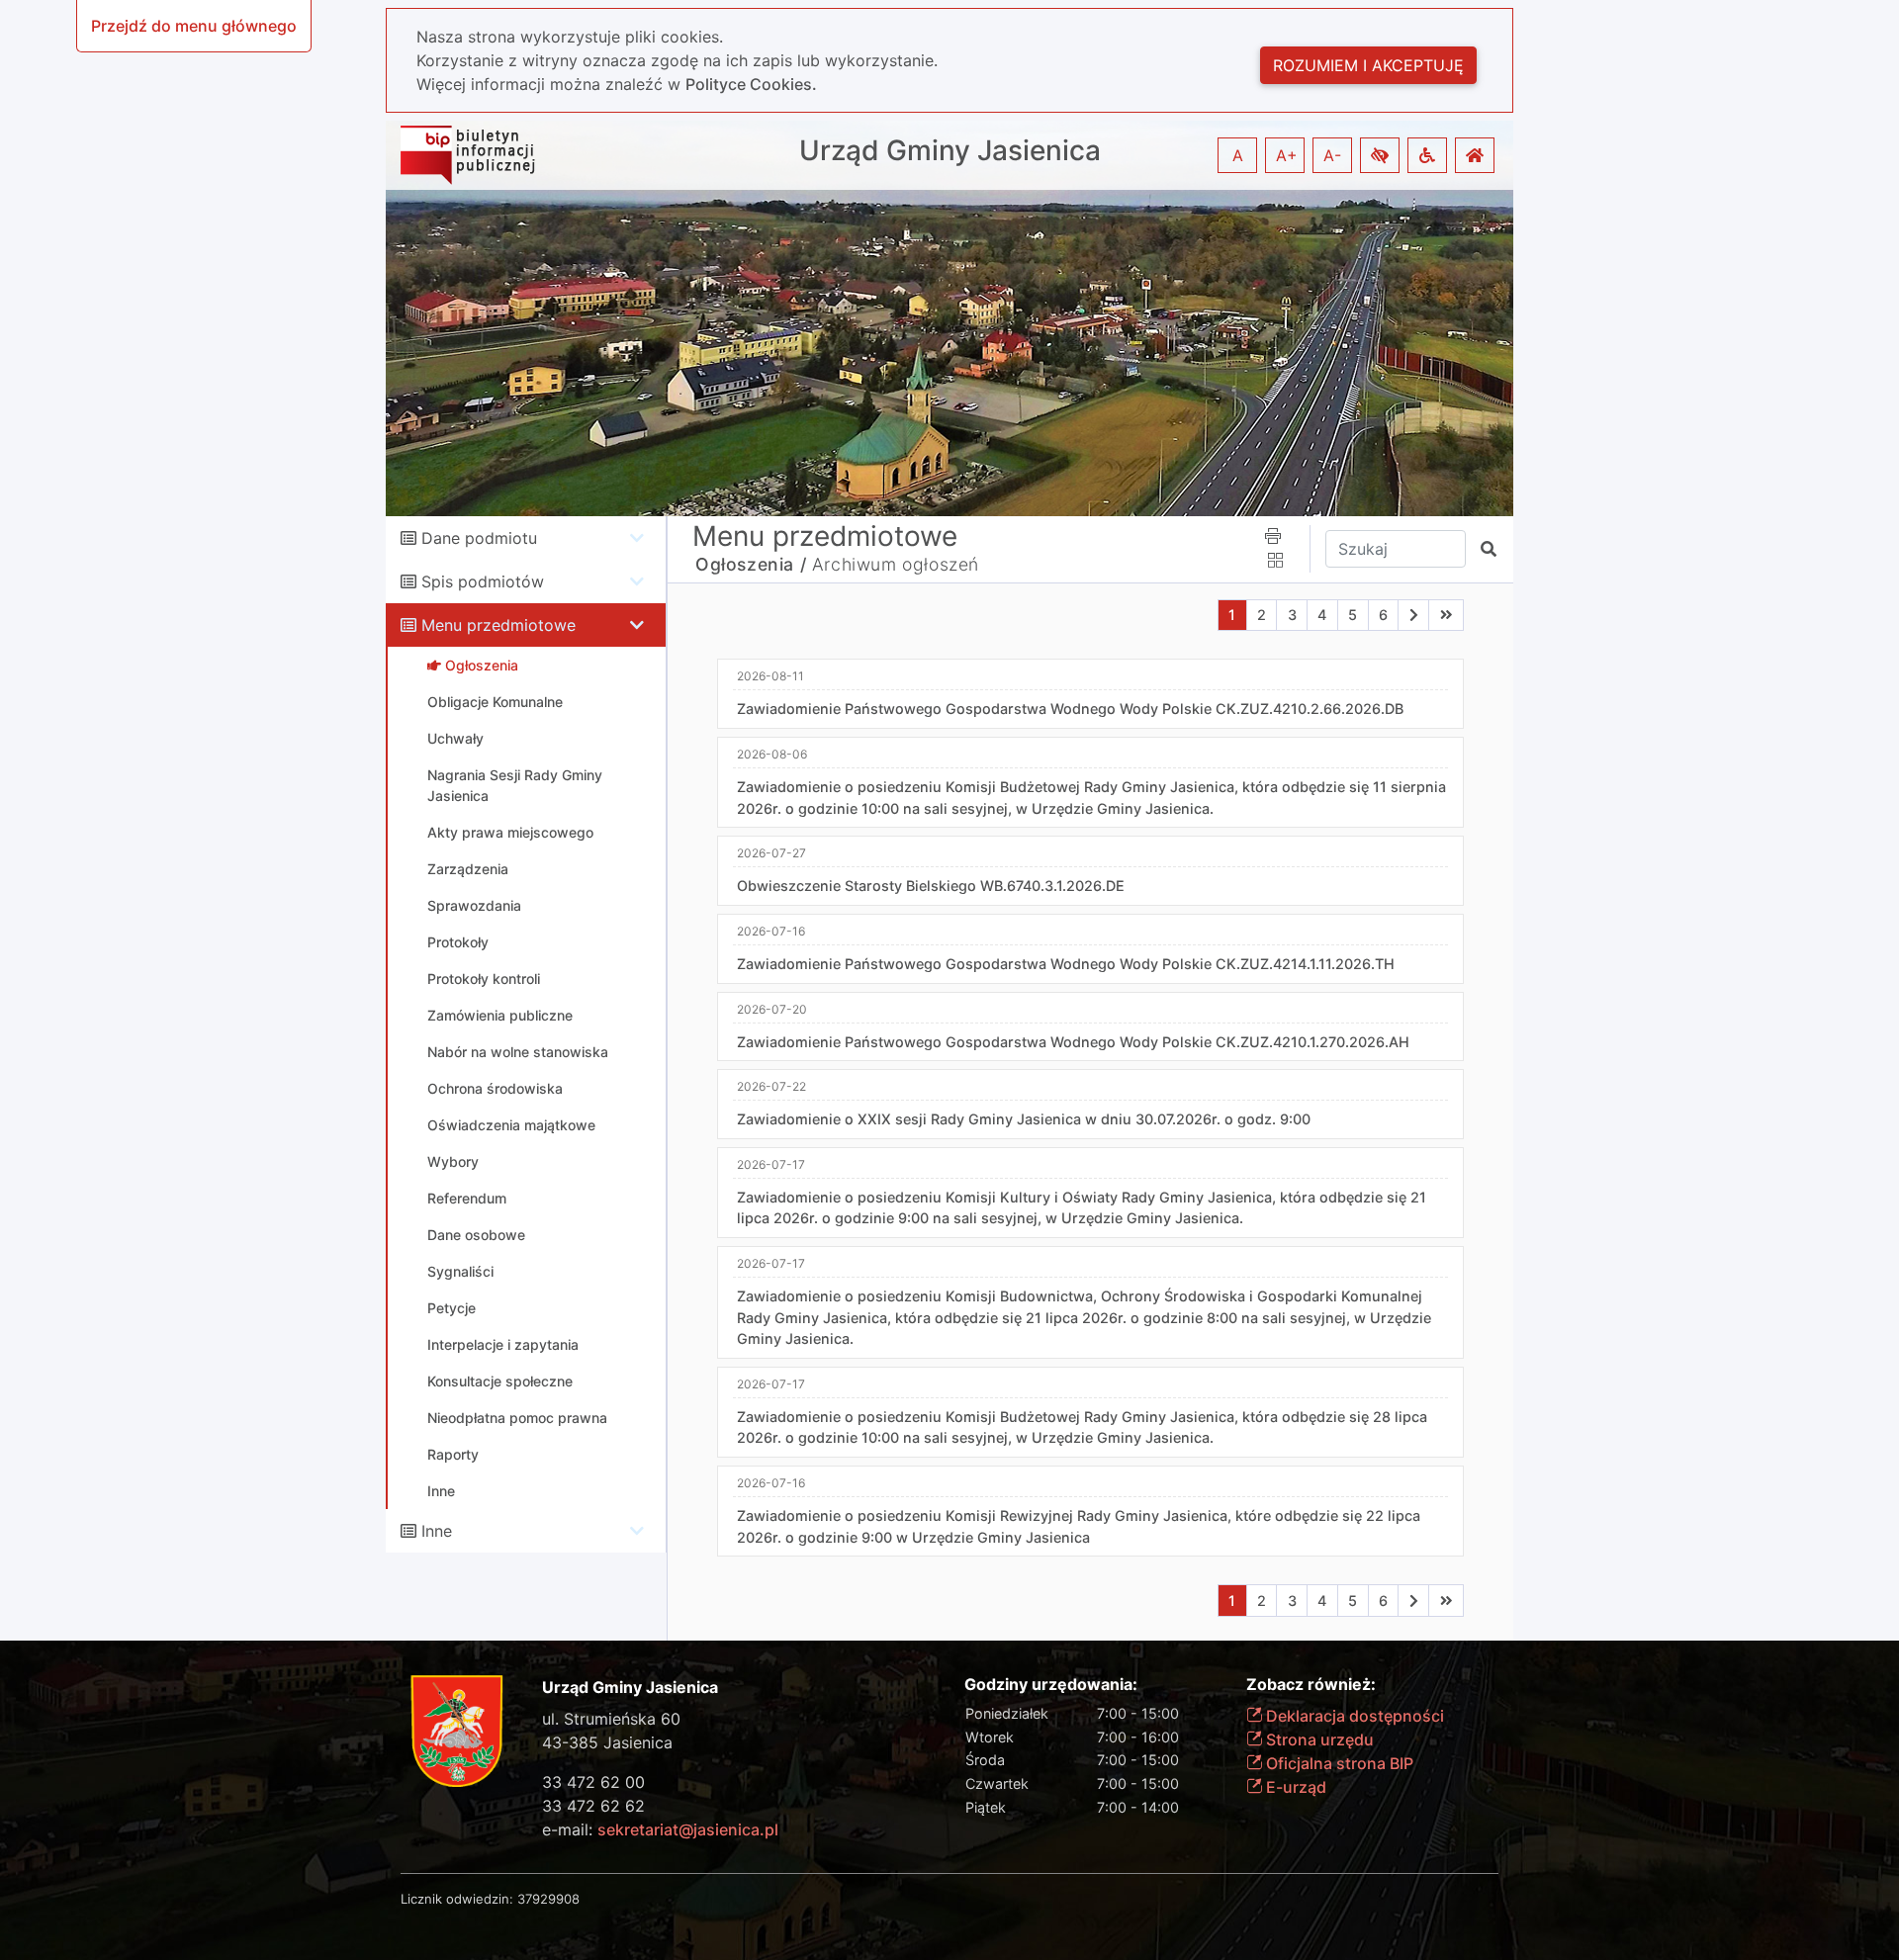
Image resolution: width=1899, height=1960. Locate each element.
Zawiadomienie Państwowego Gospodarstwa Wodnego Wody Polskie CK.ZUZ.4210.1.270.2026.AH (1073, 1042)
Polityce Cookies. (751, 84)
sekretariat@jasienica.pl (688, 1829)
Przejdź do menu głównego (194, 26)
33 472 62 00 (593, 1782)
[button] (1380, 155)
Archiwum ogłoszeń (896, 564)
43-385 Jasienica (607, 1742)
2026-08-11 (770, 676)
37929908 (548, 1899)
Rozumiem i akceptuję (1368, 65)
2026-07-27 (771, 853)
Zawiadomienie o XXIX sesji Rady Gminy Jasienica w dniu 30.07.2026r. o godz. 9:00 (1024, 1119)
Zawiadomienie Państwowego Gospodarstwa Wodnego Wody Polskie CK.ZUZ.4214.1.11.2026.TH (1066, 964)
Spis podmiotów (483, 581)
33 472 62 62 (593, 1806)
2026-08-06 (772, 754)
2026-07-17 (771, 1164)
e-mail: (660, 1829)
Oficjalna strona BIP (1338, 1763)
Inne (437, 1531)
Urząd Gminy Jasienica (950, 151)
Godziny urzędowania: (1051, 1685)
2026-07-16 (771, 931)
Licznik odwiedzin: (457, 1899)
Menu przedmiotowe (498, 625)
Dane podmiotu (479, 538)
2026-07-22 (771, 1086)
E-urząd (1294, 1787)
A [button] (1238, 155)
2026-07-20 (772, 1009)
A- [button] (1332, 155)
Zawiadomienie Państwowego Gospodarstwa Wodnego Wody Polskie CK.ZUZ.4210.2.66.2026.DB (1070, 709)
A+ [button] (1287, 155)
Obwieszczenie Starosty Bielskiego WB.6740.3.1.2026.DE (931, 886)
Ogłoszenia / (751, 564)
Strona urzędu (1318, 1739)
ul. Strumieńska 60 (611, 1719)
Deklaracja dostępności (1353, 1716)
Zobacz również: (1311, 1685)
